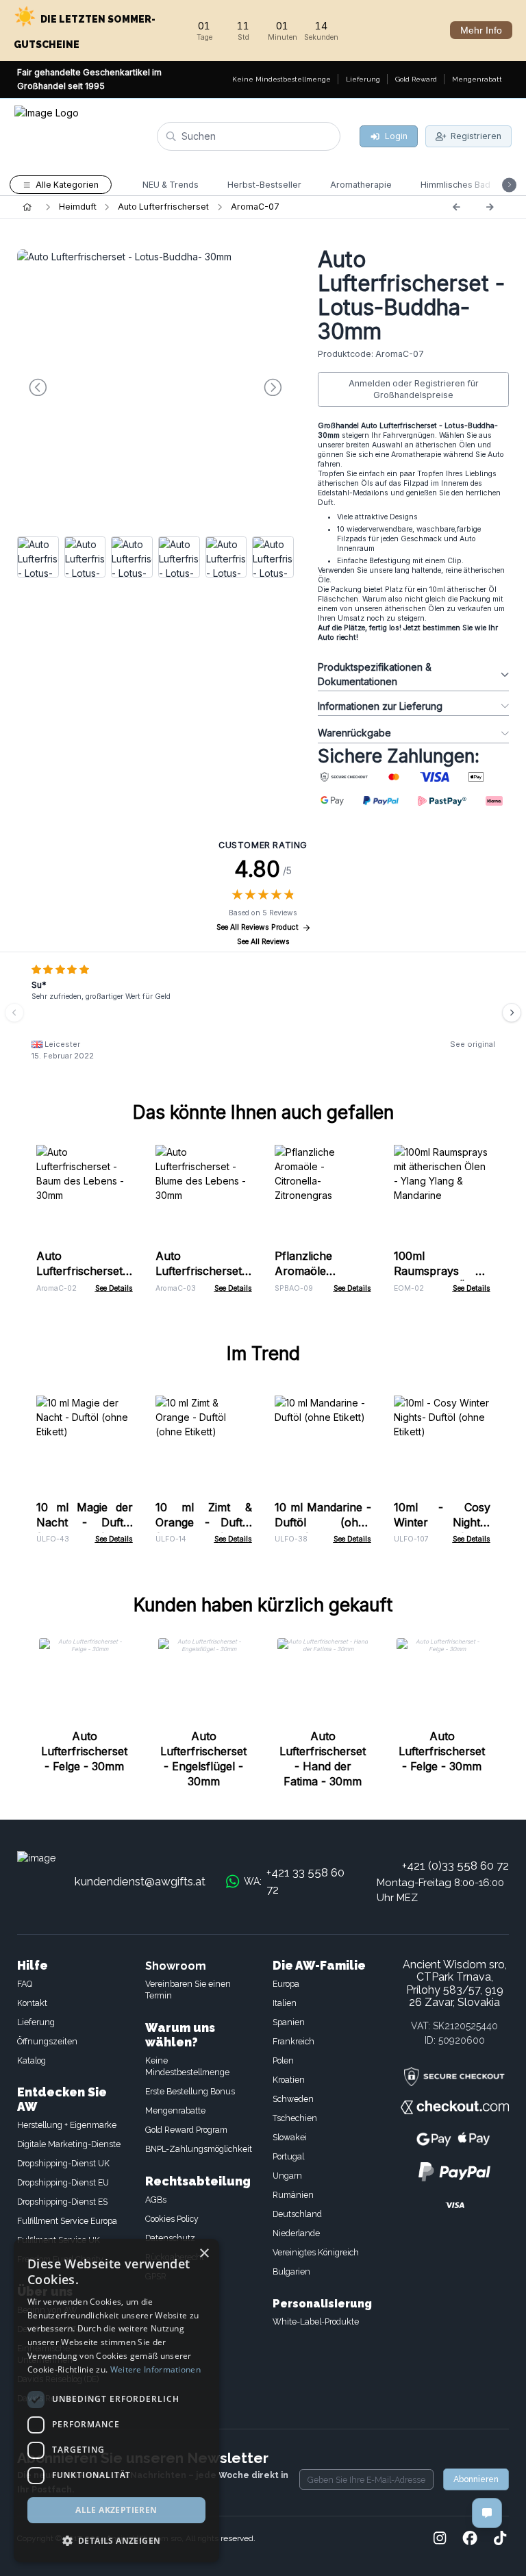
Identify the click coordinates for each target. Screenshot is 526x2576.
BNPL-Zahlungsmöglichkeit (199, 2149)
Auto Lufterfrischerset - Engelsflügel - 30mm (203, 1759)
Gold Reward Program (186, 2130)
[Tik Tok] (500, 2539)
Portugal (288, 2156)
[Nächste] (490, 207)
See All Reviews (263, 942)
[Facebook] (470, 2539)
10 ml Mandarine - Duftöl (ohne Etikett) (323, 1522)
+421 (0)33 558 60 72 (455, 1866)
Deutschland (297, 2214)
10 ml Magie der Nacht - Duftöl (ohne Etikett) (85, 1522)
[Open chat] (487, 2513)
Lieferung (36, 2022)
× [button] (204, 2254)
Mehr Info (481, 30)
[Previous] (456, 207)
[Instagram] (440, 2539)
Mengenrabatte (175, 2110)
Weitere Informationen (155, 2369)
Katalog (32, 2060)
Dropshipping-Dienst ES (62, 2202)
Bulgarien (291, 2271)
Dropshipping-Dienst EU (63, 2182)
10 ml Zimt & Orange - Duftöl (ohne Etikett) (204, 1522)
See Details (114, 1288)
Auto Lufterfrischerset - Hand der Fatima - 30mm (323, 1759)
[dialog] (116, 2401)
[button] (116, 2540)
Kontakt (32, 2003)
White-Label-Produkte (316, 2321)
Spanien (289, 2022)
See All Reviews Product (258, 927)
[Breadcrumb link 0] (27, 207)
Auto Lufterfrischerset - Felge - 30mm (84, 1751)
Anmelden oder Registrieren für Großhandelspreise (414, 389)
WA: (294, 1881)
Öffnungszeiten (47, 2041)
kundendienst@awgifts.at (140, 1881)
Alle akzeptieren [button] (116, 2510)
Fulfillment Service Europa (67, 2221)
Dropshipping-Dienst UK (63, 2163)
